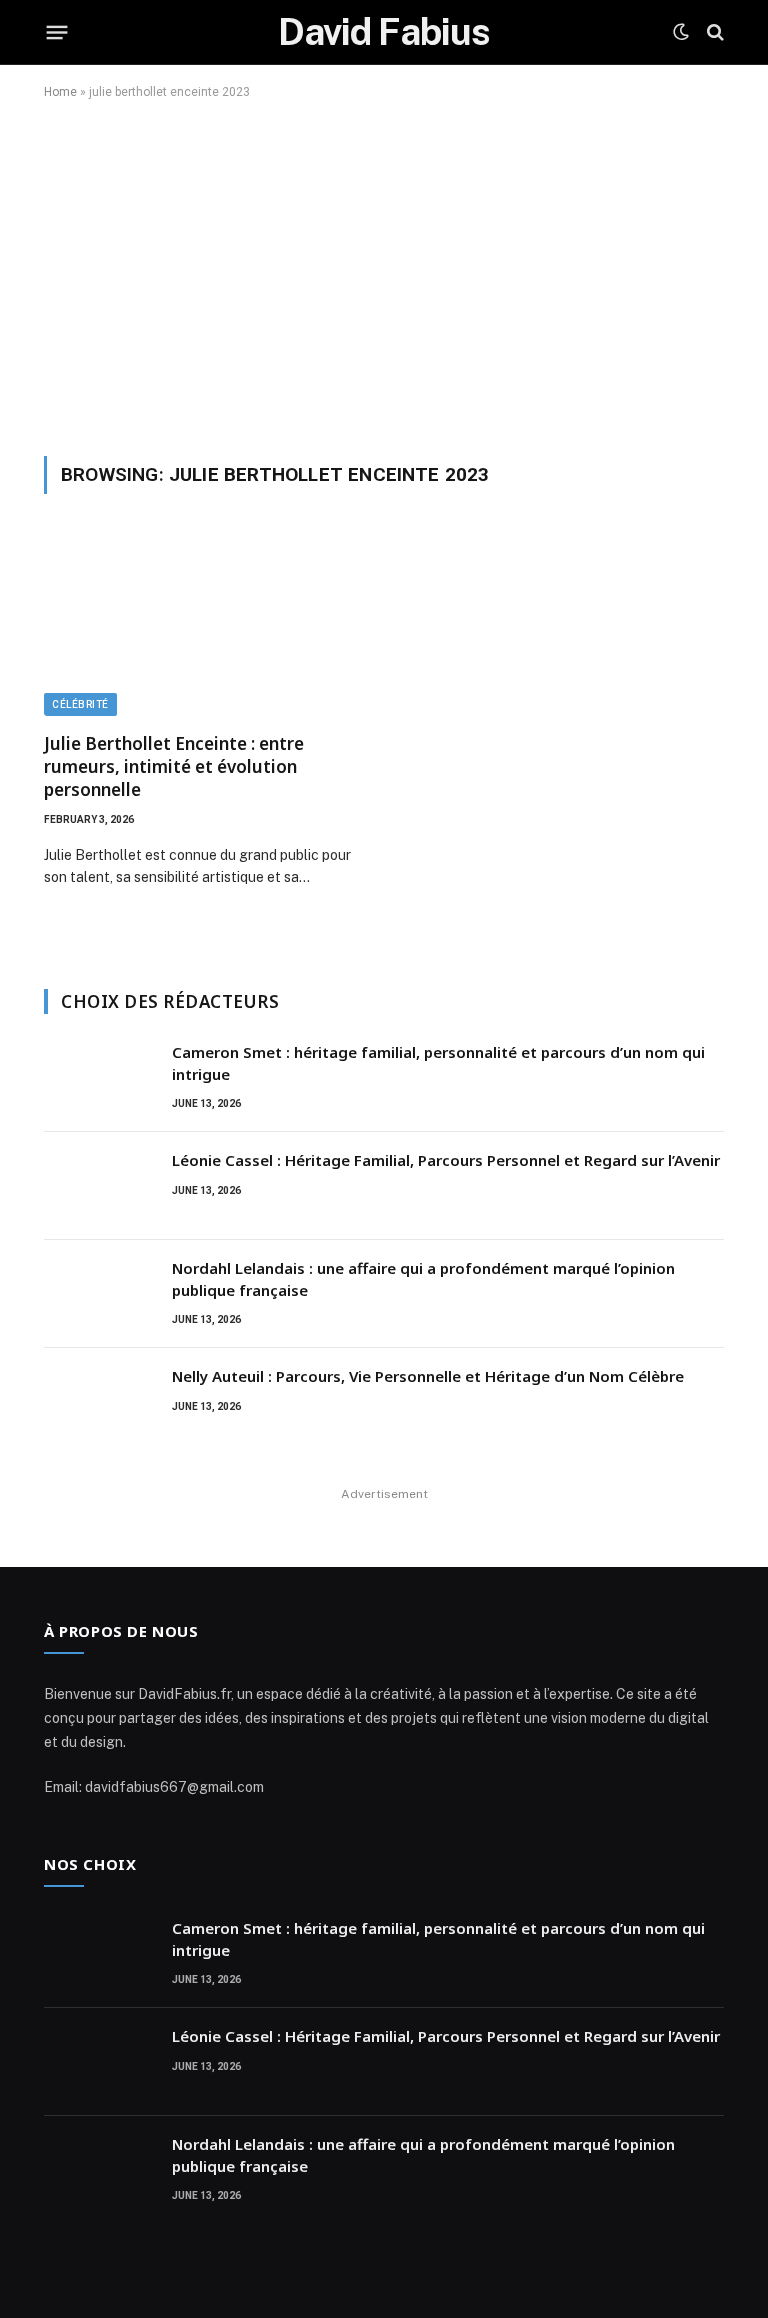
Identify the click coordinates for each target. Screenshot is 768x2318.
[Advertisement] (384, 274)
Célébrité (80, 704)
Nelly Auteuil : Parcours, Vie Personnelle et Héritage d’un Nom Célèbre (428, 1376)
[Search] (713, 32)
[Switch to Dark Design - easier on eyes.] (681, 32)
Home (60, 92)
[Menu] (57, 32)
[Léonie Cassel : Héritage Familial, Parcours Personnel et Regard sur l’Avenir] (99, 1186)
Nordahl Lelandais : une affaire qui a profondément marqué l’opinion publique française (423, 1278)
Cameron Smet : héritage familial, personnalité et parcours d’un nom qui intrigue (438, 1062)
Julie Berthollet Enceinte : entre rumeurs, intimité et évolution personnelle (174, 766)
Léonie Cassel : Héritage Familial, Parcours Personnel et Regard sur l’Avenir (446, 1160)
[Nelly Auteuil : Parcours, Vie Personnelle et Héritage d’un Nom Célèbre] (99, 1402)
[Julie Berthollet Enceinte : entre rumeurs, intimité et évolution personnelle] (205, 624)
